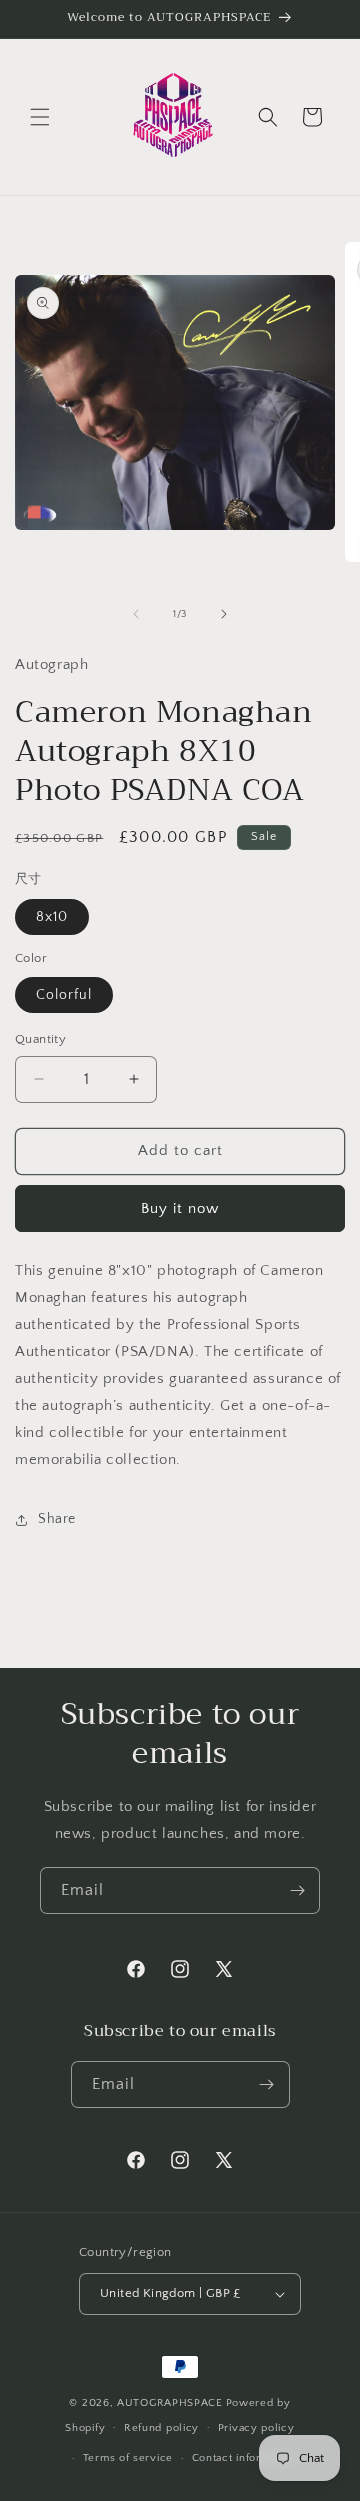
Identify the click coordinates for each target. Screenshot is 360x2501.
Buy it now (180, 1208)
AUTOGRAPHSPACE (170, 2403)
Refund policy (161, 2428)
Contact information (244, 2458)
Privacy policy (256, 2428)
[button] (40, 117)
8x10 (52, 917)
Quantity (40, 1039)
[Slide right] (224, 614)
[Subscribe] (297, 1890)
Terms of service (128, 2458)
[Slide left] (136, 614)
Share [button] (57, 1519)
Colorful (64, 995)
